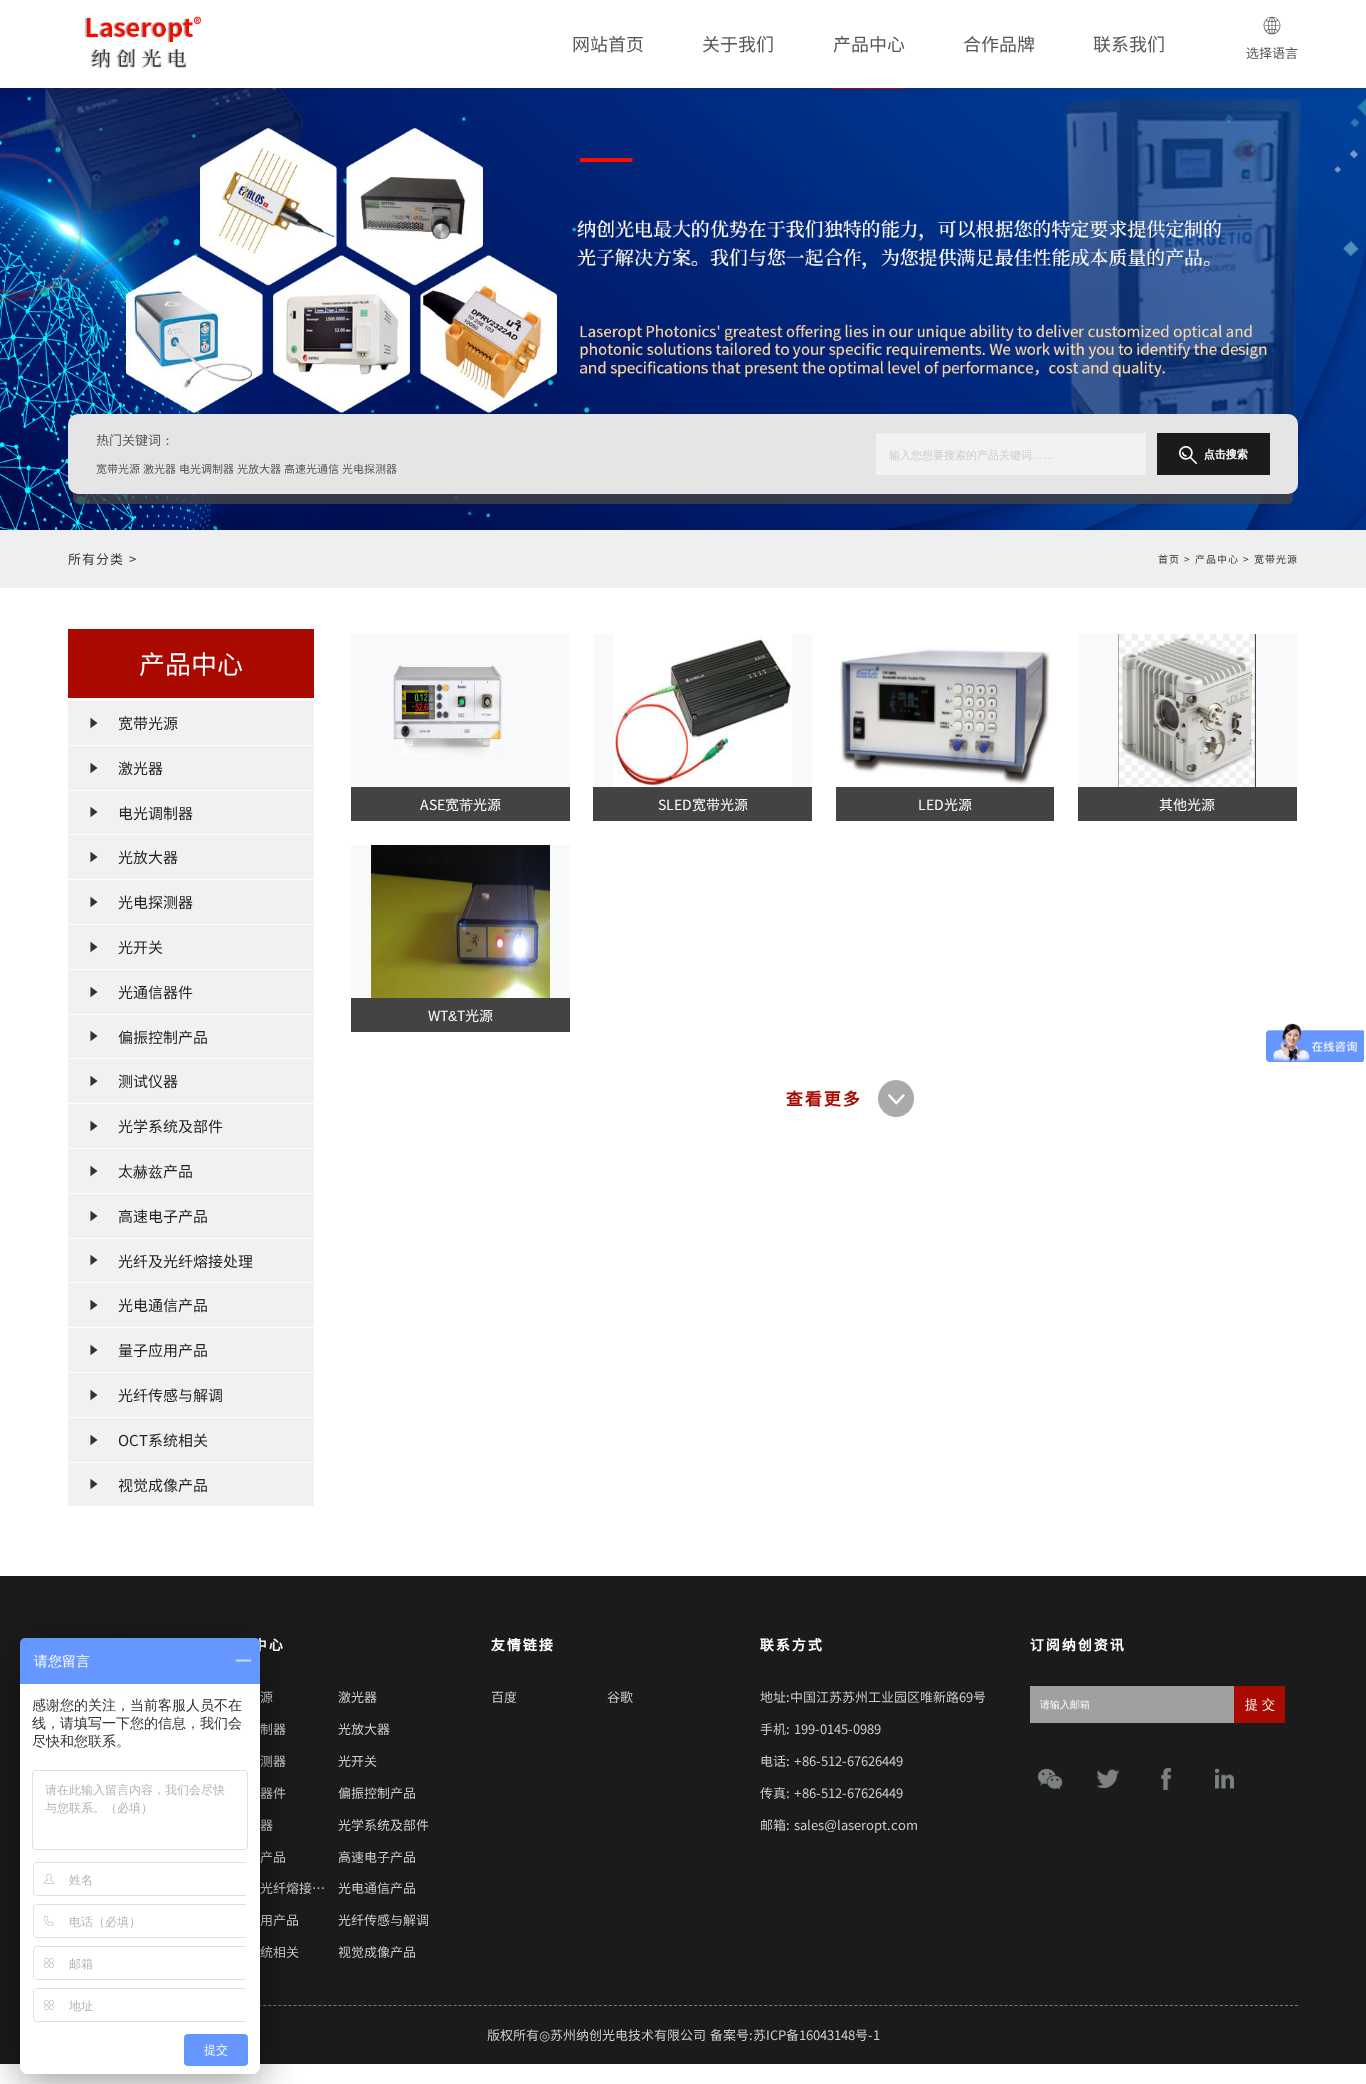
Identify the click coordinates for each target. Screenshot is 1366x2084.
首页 (1169, 558)
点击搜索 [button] (1226, 454)
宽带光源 (1276, 558)
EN (1271, 122)
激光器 (357, 1696)
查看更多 (824, 1098)
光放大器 (364, 1728)
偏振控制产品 (377, 1792)
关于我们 (738, 43)
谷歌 (620, 1696)
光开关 (357, 1760)
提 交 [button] (1260, 1704)
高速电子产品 (377, 1856)
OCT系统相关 (260, 1951)
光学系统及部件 (383, 1824)
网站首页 (608, 43)
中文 (1272, 102)
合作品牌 (999, 43)
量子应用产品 (260, 1919)
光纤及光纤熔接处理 (279, 1887)
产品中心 (869, 43)
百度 (504, 1696)
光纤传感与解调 (383, 1919)
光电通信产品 (377, 1887)
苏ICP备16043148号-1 (816, 2034)
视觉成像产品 (377, 1951)
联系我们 (1129, 43)
